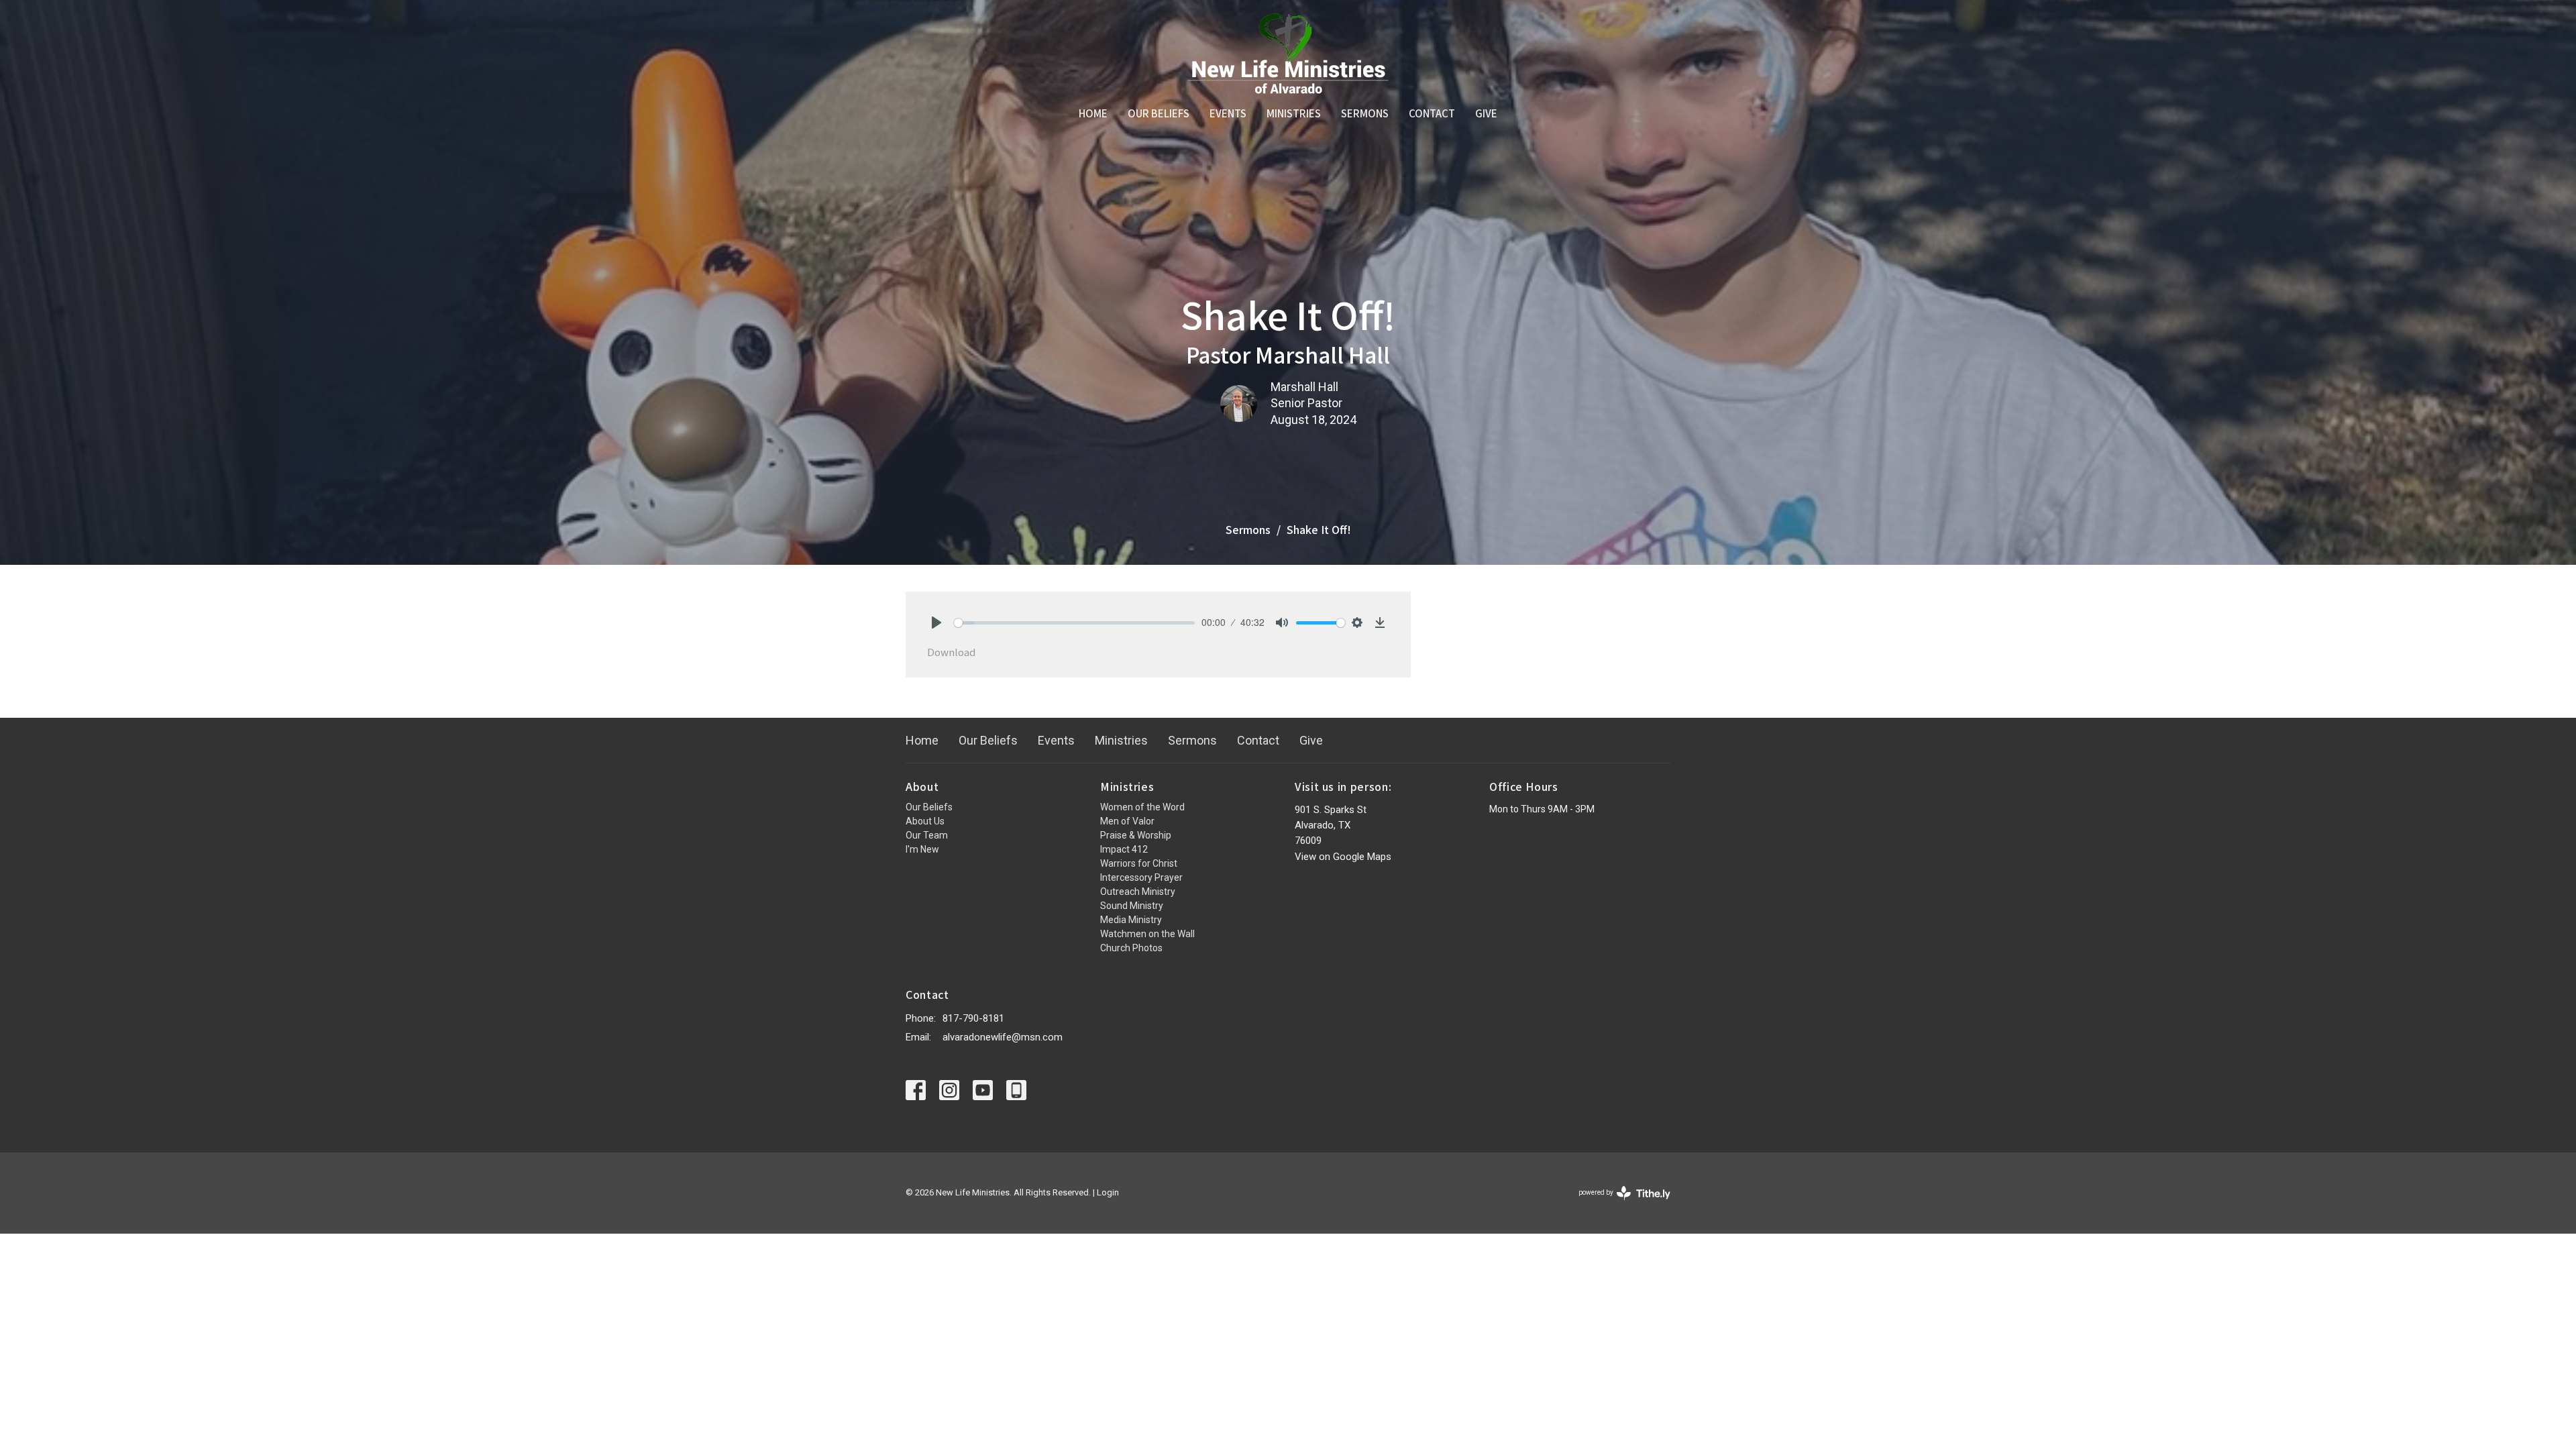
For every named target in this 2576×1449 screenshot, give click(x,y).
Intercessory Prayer (1141, 877)
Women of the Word (1142, 807)
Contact (1432, 113)
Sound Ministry (1132, 906)
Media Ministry (1131, 920)
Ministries (1294, 113)
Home (1093, 113)
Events (1228, 113)
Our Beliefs (1159, 113)
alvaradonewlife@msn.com (1003, 1037)
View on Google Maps (1343, 857)
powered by (1617, 1204)
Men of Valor (1127, 821)
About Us (925, 821)
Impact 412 (1124, 849)
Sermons (1365, 113)
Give (1486, 113)
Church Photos (1131, 948)
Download (951, 652)
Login (1108, 1192)
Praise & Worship (1136, 835)
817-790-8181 (973, 1018)
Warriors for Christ (1139, 863)
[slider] (1074, 623)
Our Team (927, 835)
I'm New (922, 849)
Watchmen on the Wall (1147, 934)
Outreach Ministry (1138, 892)
